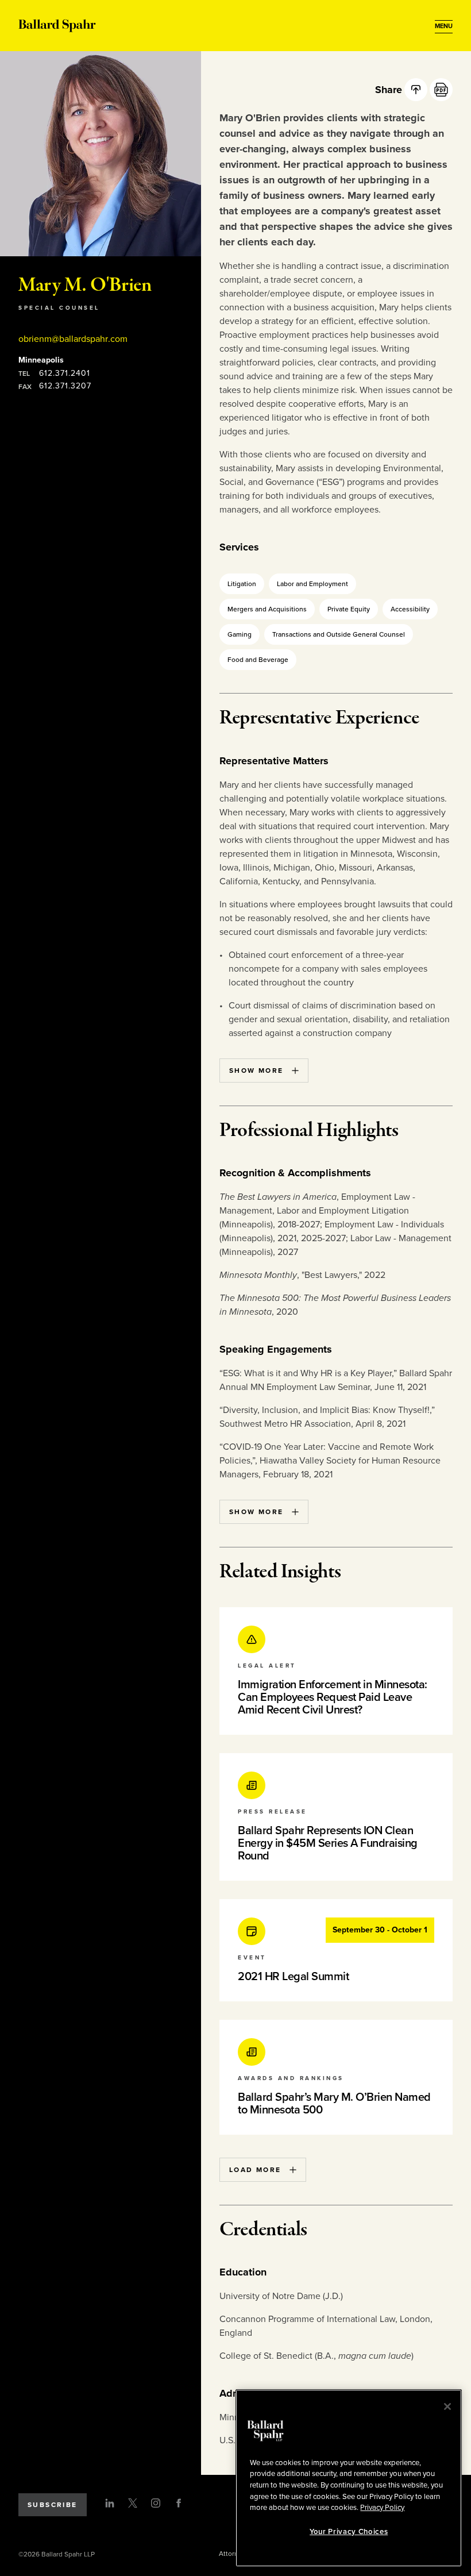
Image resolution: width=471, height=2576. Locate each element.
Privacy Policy (382, 2508)
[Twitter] (133, 2503)
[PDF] (441, 90)
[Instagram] (156, 2503)
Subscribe (53, 2505)
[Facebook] (179, 2503)
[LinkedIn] (110, 2503)
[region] (349, 2478)
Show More (256, 1071)
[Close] (447, 2406)
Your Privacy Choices (349, 2532)
